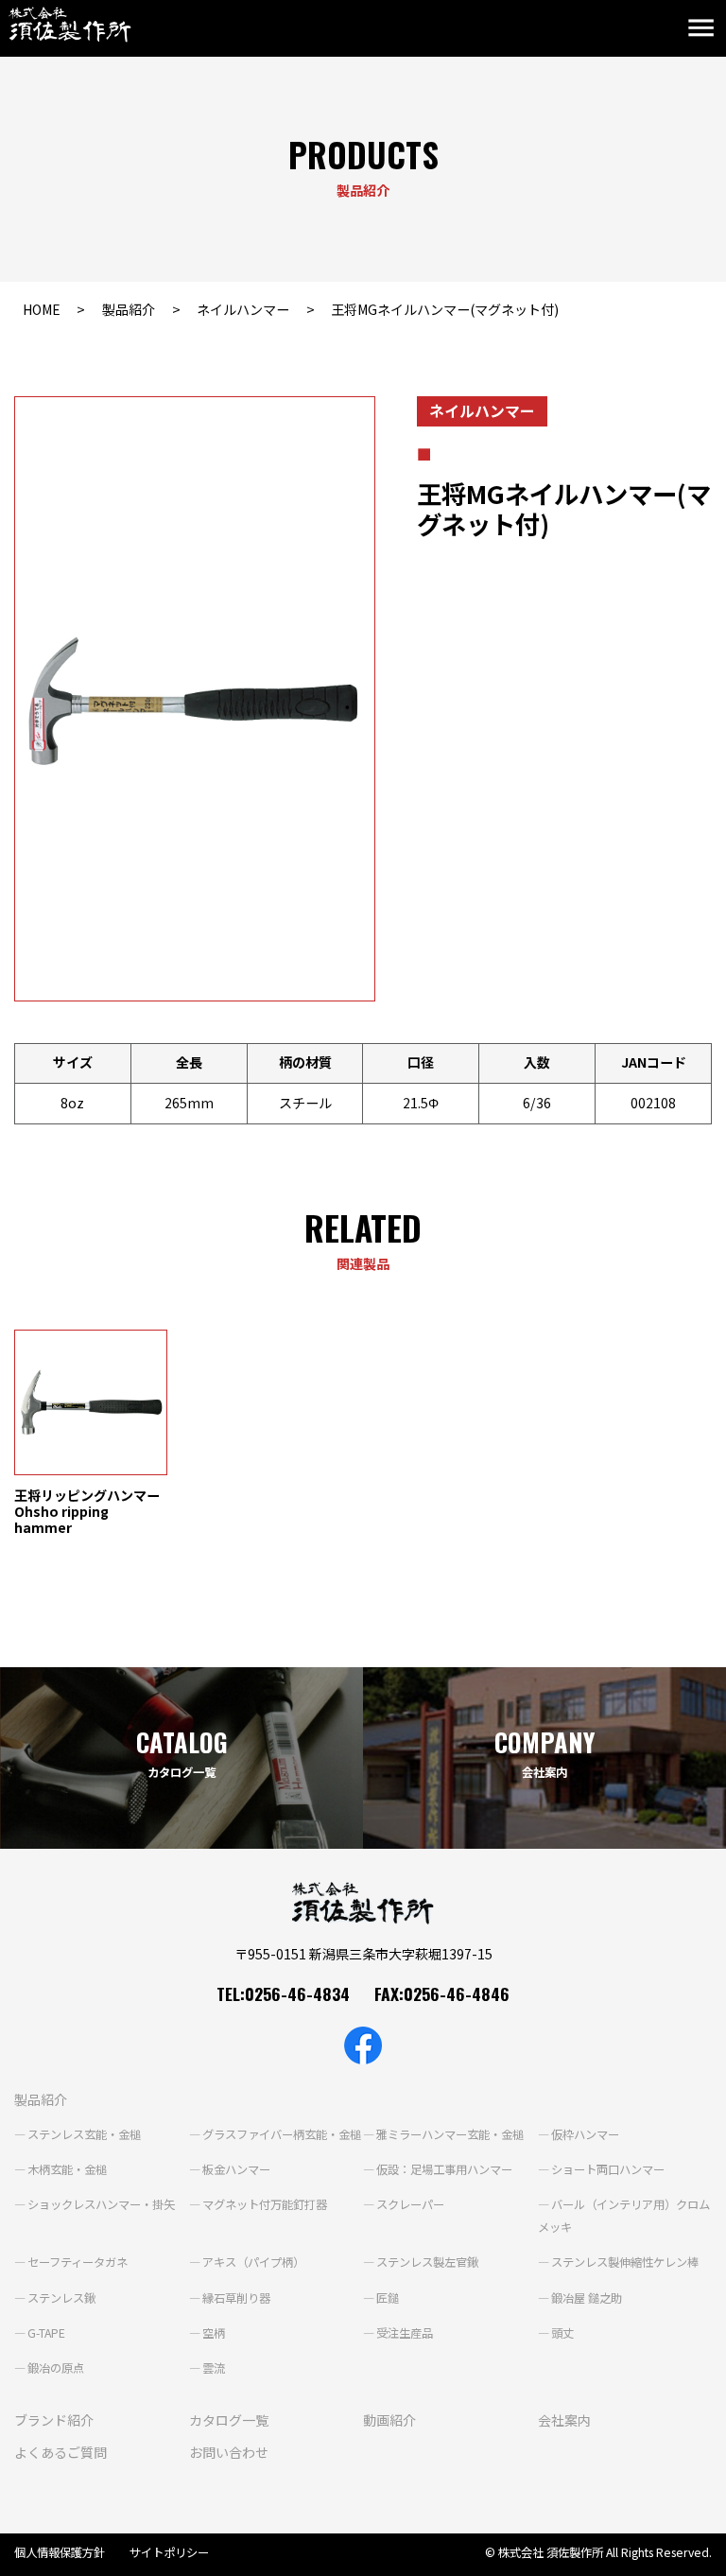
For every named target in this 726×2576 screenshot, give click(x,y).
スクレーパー (410, 2204)
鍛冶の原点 (56, 2368)
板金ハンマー (236, 2169)
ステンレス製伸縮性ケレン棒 (625, 2262)
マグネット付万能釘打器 (265, 2204)
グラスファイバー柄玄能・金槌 (282, 2134)
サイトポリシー (169, 2552)
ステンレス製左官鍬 (427, 2262)
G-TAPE (46, 2333)
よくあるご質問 (60, 2452)
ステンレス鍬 (61, 2298)
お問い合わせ (229, 2452)
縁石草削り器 (236, 2298)
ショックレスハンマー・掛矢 (101, 2204)
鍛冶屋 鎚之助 (587, 2298)
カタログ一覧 (229, 2420)
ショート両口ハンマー (608, 2169)
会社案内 (564, 2420)
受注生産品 (405, 2333)
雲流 (214, 2368)
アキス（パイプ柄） (253, 2262)
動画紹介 (389, 2420)
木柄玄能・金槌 (67, 2169)
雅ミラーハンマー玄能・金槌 (450, 2134)
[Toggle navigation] (705, 29)
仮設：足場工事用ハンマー (444, 2169)
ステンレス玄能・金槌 (84, 2134)
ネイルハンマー (243, 309)
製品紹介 (129, 309)
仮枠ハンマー (585, 2134)
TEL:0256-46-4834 (283, 1993)
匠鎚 (388, 2298)
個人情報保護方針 (60, 2552)
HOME (42, 309)
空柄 (214, 2333)
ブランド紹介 (54, 2420)
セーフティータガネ (78, 2262)
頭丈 (562, 2333)
